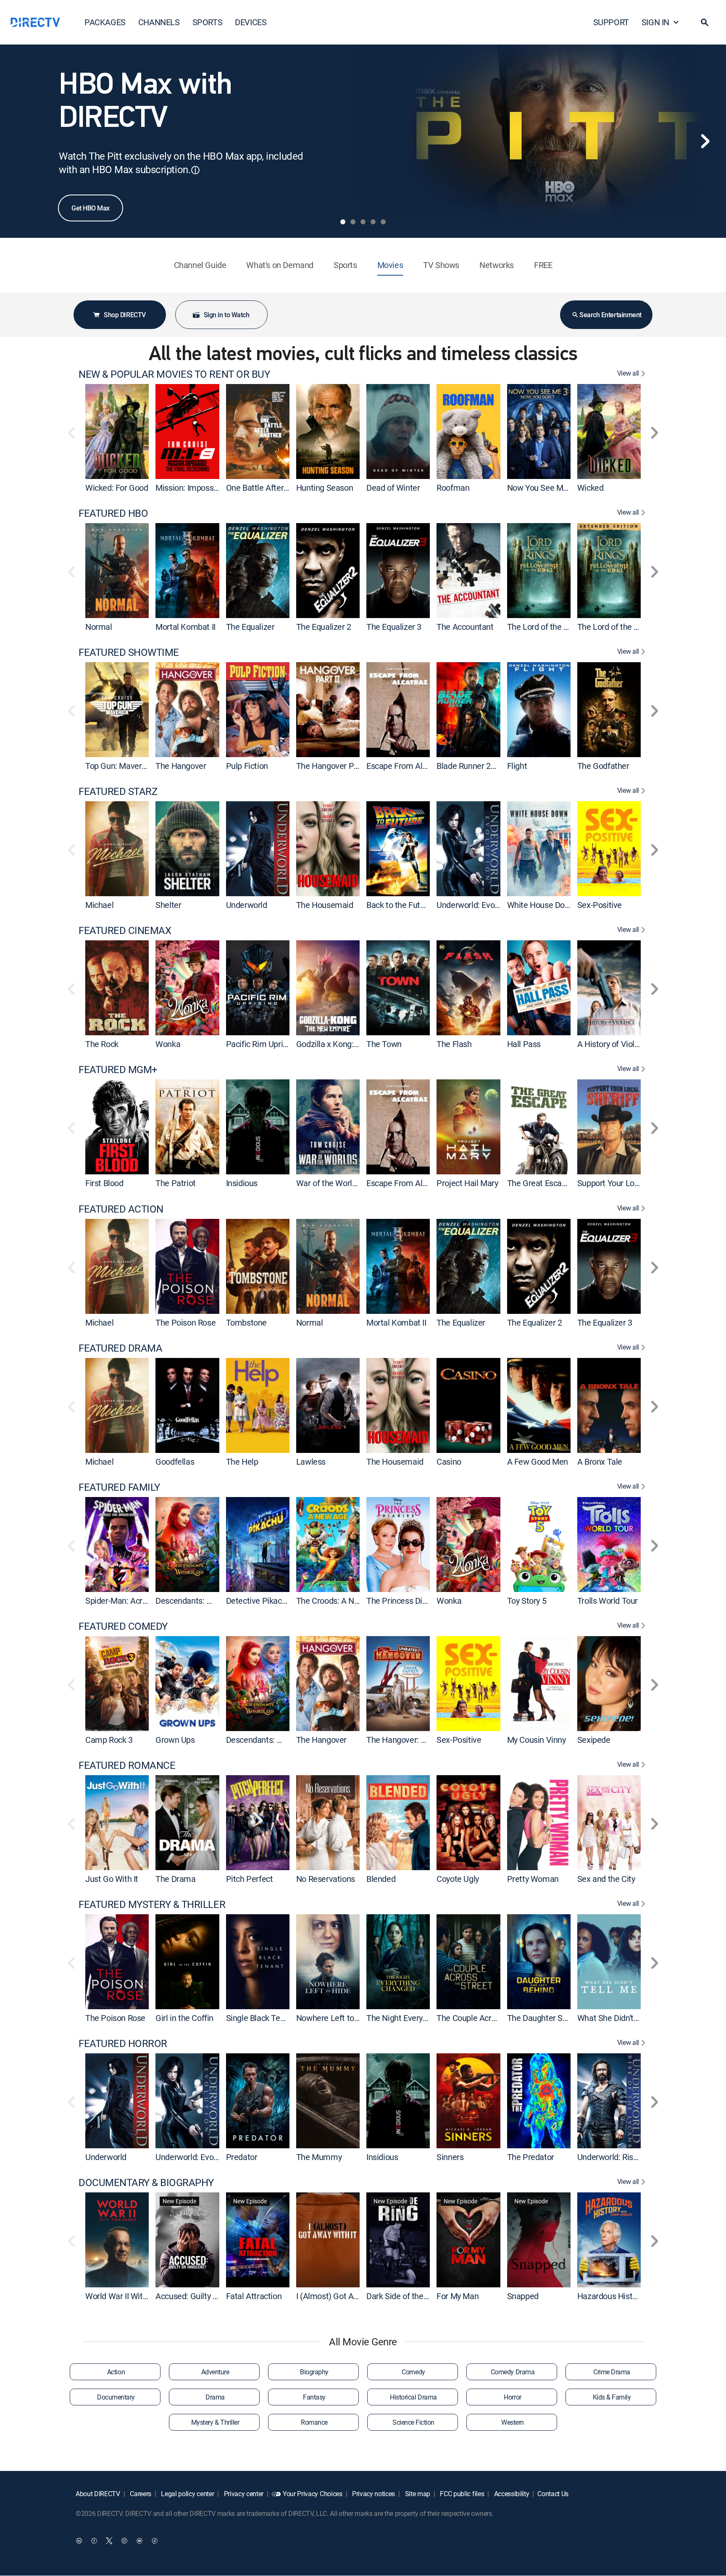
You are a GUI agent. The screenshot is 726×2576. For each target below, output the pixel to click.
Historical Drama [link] (413, 2397)
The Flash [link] (454, 1044)
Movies (390, 265)
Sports (345, 265)
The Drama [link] (175, 1879)
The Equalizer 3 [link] (394, 627)
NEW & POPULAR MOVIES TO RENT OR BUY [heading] (174, 374)
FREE (543, 265)
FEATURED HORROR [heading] (123, 2043)
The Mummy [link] (319, 2157)
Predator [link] (242, 2157)
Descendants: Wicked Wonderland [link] (217, 1601)
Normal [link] (99, 627)
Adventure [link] (215, 2372)
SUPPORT (611, 22)
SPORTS (208, 22)
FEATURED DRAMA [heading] (120, 1348)
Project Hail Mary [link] (467, 1183)
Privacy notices (373, 2494)
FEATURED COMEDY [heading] (123, 1626)
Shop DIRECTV (125, 315)
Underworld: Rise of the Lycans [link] (632, 2157)
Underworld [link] (247, 905)
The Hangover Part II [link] (333, 766)
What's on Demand (280, 265)
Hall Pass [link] (524, 1044)
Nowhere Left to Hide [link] (334, 2018)
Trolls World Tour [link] (608, 1601)
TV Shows (441, 265)
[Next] (705, 141)
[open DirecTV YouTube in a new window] (139, 2541)
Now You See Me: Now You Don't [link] (565, 488)
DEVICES (251, 22)
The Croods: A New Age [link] (339, 1601)
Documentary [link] (116, 2397)
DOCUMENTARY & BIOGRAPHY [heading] (146, 2183)
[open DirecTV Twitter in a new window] (109, 2541)
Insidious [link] (242, 1183)
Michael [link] (99, 905)
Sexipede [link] (594, 1740)
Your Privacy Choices (313, 2494)
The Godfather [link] (603, 766)
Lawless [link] (311, 1462)
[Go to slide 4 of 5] (373, 222)
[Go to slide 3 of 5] (363, 222)
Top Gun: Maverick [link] (118, 766)
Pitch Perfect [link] (250, 1879)
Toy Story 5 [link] (527, 1601)
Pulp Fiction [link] (247, 766)
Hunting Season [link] (325, 488)
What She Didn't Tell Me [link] (619, 2018)
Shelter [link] (168, 905)
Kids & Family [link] (612, 2397)
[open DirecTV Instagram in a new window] (124, 2541)
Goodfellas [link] (175, 1462)
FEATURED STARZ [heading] (118, 791)
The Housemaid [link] (325, 905)
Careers (140, 2494)
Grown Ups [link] (175, 1740)
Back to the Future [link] (399, 905)
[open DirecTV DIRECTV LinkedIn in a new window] (79, 2541)
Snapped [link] (523, 2296)
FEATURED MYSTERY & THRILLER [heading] (152, 1904)
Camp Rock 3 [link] (109, 1740)
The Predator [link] (531, 2157)
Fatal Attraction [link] (254, 2296)
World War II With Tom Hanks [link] (138, 2296)
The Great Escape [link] (539, 1183)
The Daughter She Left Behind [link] (561, 2018)
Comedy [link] (413, 2372)
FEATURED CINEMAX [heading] (125, 930)
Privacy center (243, 2494)
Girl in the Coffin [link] (184, 2018)
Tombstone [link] (246, 1322)
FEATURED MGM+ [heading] (118, 1070)
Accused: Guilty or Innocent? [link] (206, 2296)
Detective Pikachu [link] (258, 1601)
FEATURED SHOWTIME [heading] (129, 652)
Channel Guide (200, 265)
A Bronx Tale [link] (600, 1462)
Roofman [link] (453, 488)
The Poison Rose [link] (185, 1322)
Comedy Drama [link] (513, 2372)
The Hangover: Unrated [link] (408, 1740)
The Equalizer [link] (250, 627)
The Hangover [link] (181, 766)
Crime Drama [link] (612, 2372)
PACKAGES (105, 22)
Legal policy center (187, 2494)
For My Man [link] (458, 2296)
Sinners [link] (450, 2157)
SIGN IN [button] (655, 22)
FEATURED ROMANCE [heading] (127, 1765)
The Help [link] (242, 1462)
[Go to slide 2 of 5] (353, 222)
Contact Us (553, 2494)
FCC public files (462, 2494)
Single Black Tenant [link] (261, 2018)
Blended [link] (381, 1879)
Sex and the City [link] (606, 1879)
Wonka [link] (168, 1044)
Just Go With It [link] (112, 1879)
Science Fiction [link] (413, 2422)
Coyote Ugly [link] (458, 1879)
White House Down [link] (541, 905)
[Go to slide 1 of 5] (343, 222)
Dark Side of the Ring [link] (404, 2296)
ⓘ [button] (195, 170)
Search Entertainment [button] (610, 315)
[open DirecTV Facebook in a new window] (94, 2541)
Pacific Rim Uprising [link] (262, 1044)
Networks (497, 265)
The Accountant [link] (465, 627)
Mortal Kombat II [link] (185, 627)
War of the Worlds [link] (328, 1183)
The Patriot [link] (176, 1183)
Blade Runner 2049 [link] (470, 766)
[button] (705, 22)
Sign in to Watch (226, 315)
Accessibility (511, 2494)
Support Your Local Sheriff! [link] (625, 1183)
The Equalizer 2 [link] (324, 627)
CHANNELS (159, 22)
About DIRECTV (98, 2494)
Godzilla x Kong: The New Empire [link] (356, 1044)
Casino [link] (449, 1462)
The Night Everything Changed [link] (421, 2018)
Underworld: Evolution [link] (476, 905)
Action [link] (116, 2372)
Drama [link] (215, 2397)
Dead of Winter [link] (393, 488)
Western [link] (513, 2422)
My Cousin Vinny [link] (537, 1740)
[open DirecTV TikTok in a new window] (155, 2541)
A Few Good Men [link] (538, 1462)
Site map (417, 2494)
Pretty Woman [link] (533, 1879)
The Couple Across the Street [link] (489, 2018)
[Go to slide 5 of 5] (383, 222)
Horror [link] (512, 2397)
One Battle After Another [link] (270, 488)
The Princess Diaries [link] (403, 1601)
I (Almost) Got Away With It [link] (345, 2296)
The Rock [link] (102, 1044)
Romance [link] (314, 2422)
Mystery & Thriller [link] (215, 2422)
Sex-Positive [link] (600, 905)
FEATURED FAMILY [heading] (119, 1487)
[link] (117, 432)
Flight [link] (517, 766)
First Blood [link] (104, 1183)
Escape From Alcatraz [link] (406, 766)
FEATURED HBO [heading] (113, 513)
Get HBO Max (91, 208)
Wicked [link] (591, 488)
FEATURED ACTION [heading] (121, 1209)
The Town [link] (384, 1044)
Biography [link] (314, 2372)
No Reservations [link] (326, 1879)
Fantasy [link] (314, 2397)
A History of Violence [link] (615, 1044)
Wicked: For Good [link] (117, 488)
